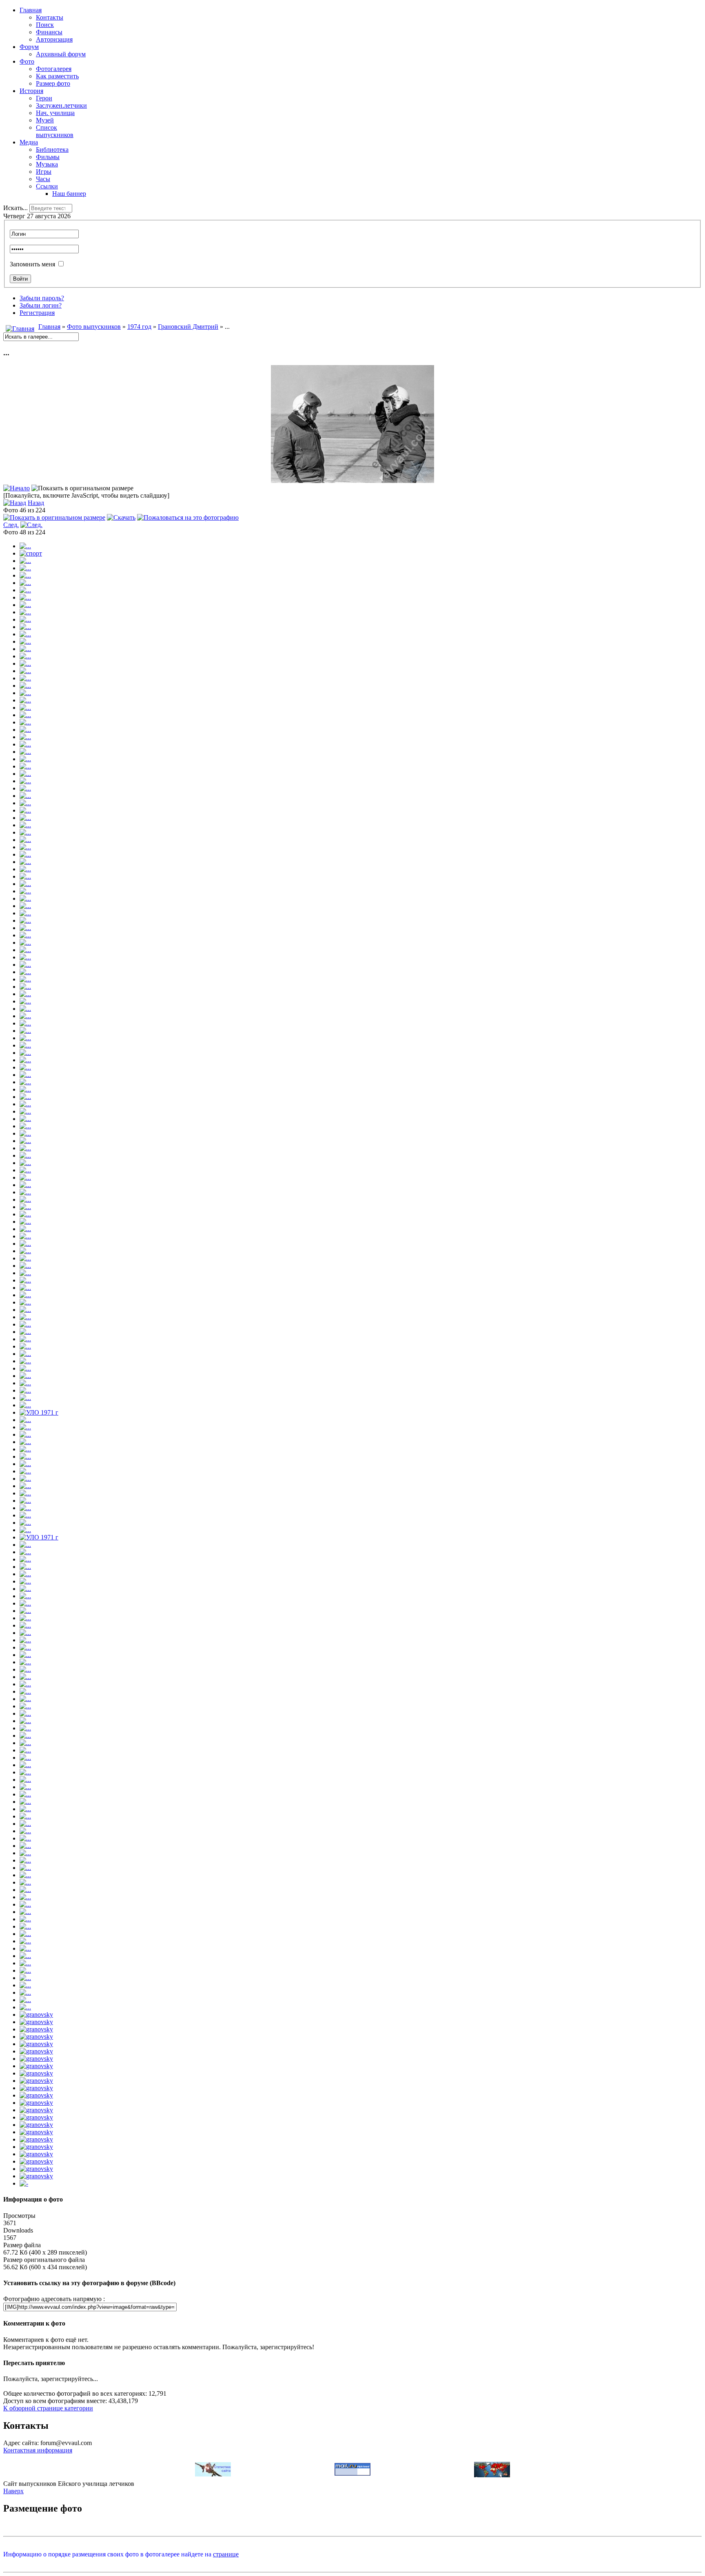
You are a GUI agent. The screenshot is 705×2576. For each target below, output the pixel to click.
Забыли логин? (41, 305)
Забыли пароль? (42, 298)
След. (11, 525)
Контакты (50, 17)
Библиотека (52, 150)
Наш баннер (69, 194)
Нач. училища (55, 113)
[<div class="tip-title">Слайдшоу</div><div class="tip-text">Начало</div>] (17, 488)
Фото (27, 61)
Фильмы (48, 157)
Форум (29, 47)
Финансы (49, 32)
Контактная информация (38, 2450)
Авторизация (54, 39)
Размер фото (53, 83)
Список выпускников (55, 131)
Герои (44, 98)
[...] (352, 481)
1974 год (139, 327)
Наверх (13, 2491)
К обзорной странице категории (48, 2408)
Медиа (29, 142)
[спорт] (31, 553)
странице (226, 2554)
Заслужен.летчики (61, 105)
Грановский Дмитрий (188, 327)
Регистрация (37, 313)
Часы (43, 179)
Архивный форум (61, 54)
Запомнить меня (32, 264)
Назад (36, 503)
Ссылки (47, 186)
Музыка (47, 164)
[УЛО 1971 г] (39, 1412)
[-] (24, 2183)
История (31, 91)
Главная (31, 10)
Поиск (45, 25)
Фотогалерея (54, 69)
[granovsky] (36, 2015)
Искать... (16, 208)
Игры (44, 172)
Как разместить (57, 76)
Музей (45, 120)
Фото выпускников (94, 327)
